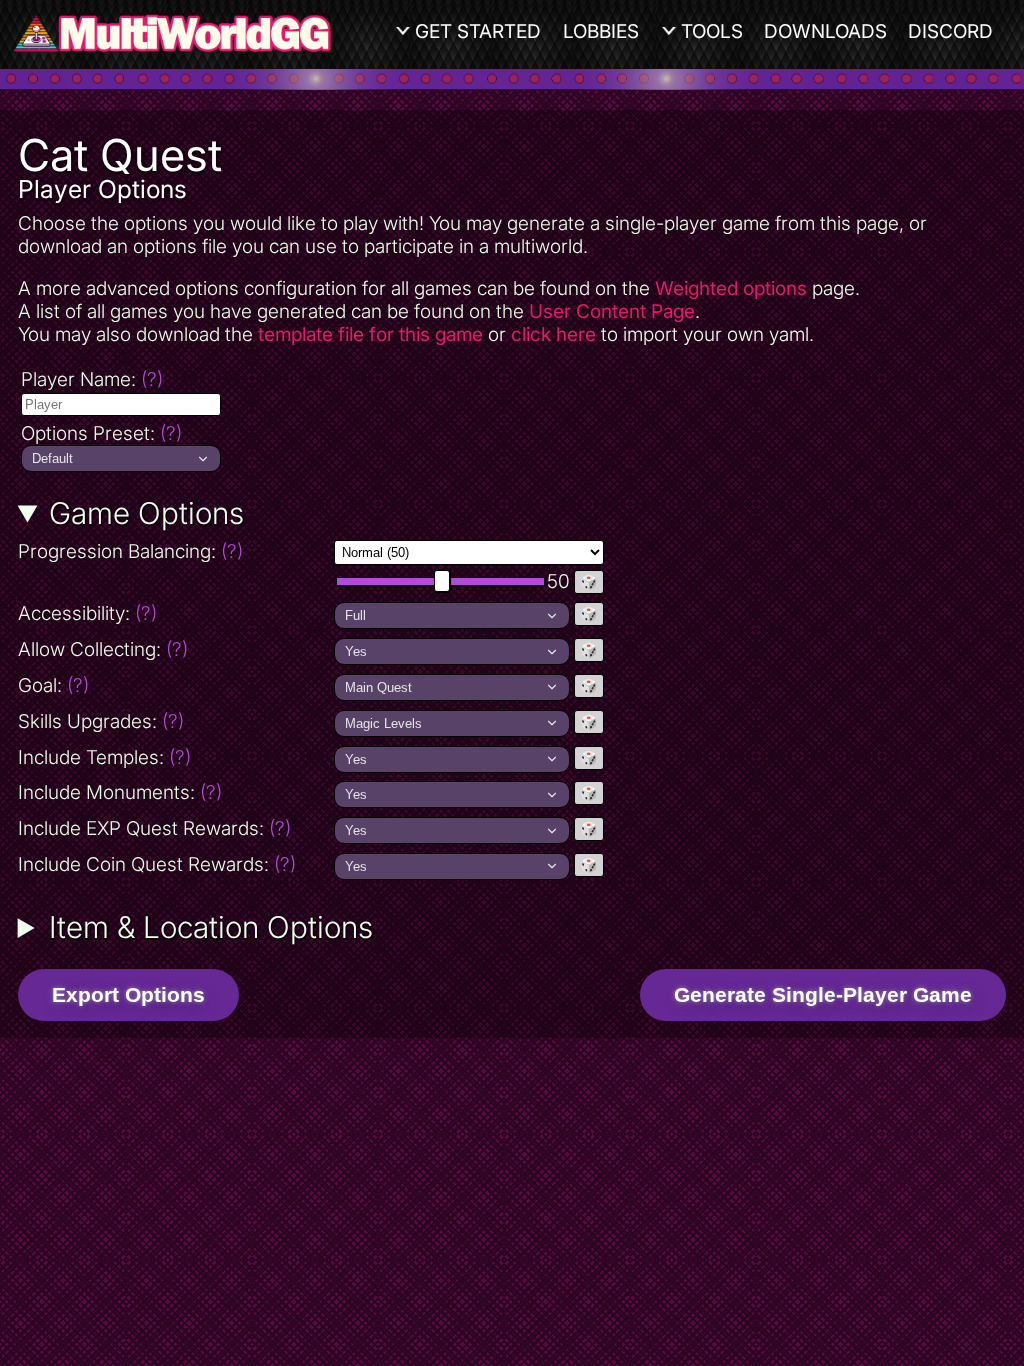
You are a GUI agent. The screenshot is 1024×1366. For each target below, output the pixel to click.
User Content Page (612, 311)
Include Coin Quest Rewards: (157, 864)
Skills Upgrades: (101, 721)
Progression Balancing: (174, 551)
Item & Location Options (211, 927)
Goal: (53, 685)
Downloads (825, 31)
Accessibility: (174, 613)
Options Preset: (101, 433)
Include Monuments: (120, 792)
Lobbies (601, 31)
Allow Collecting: (174, 649)
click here (553, 334)
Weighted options (731, 288)
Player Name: (92, 379)
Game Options (146, 513)
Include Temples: (104, 757)
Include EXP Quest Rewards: (154, 828)
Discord (950, 31)
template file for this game (370, 334)
